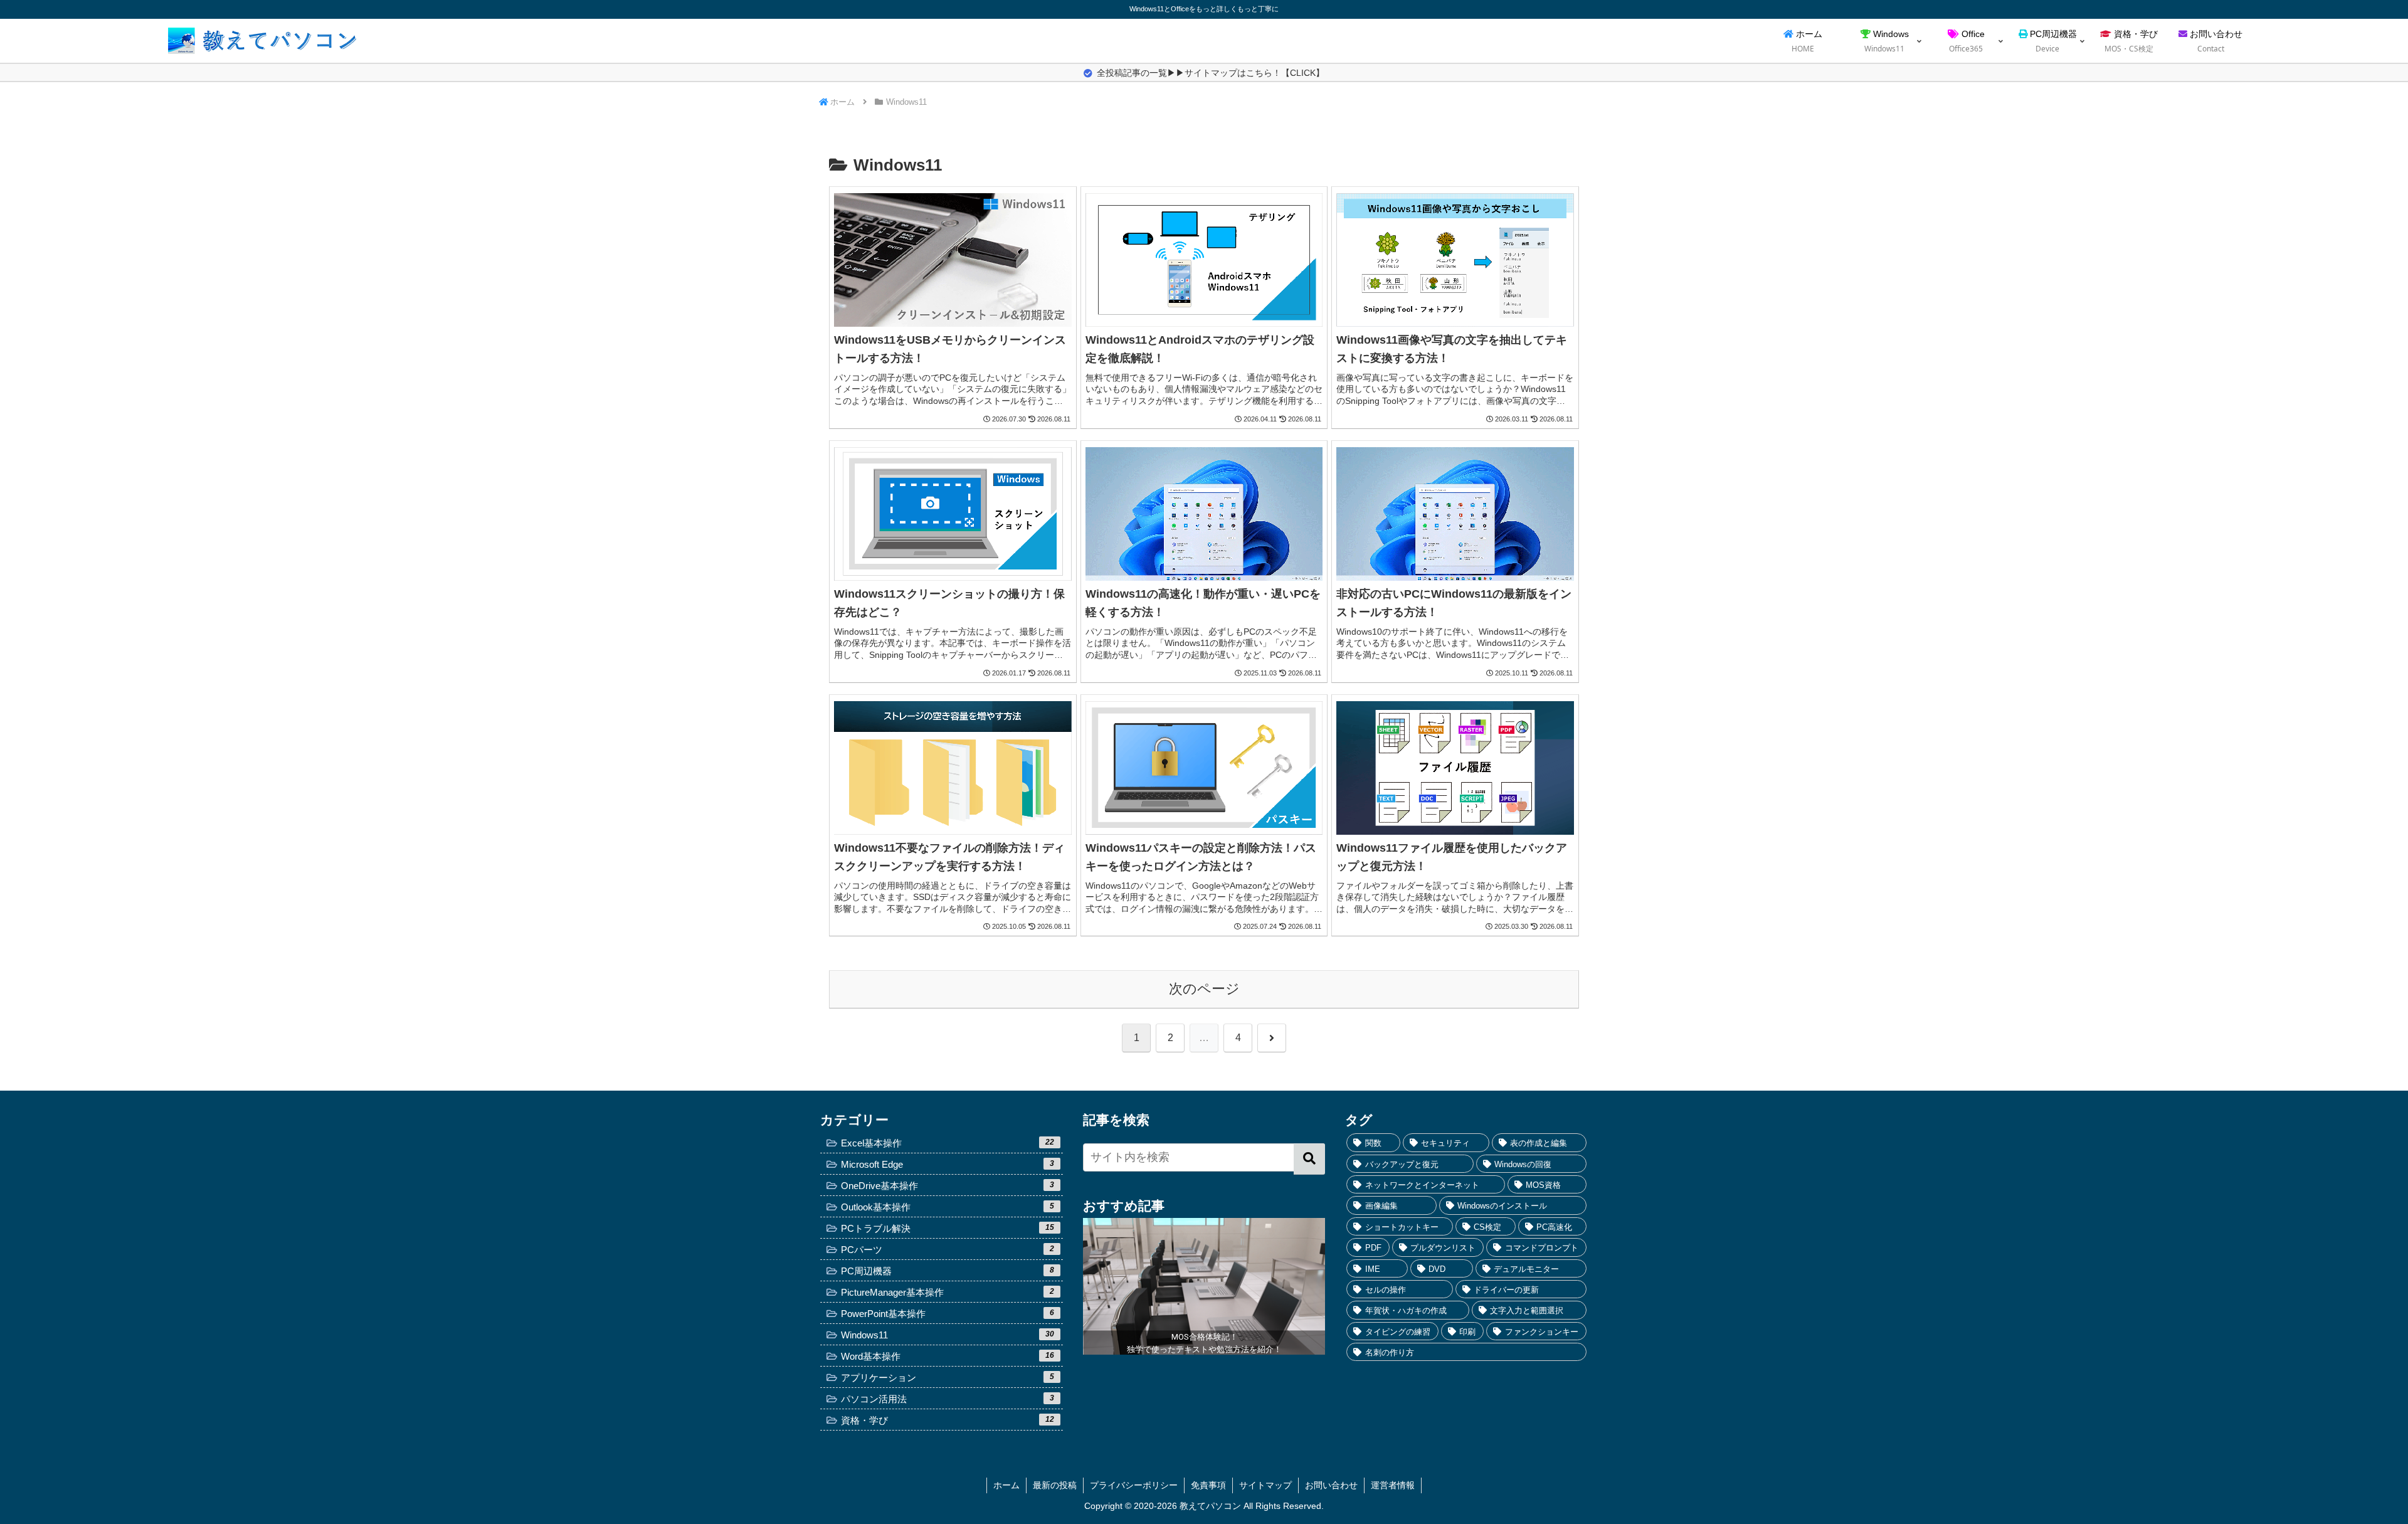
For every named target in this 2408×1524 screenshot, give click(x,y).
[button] (1309, 1159)
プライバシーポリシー (1134, 1485)
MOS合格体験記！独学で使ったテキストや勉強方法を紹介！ (1204, 1343)
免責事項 (1208, 1485)
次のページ (1204, 989)
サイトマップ (1265, 1485)
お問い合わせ (1331, 1485)
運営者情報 (1393, 1485)
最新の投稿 (1055, 1485)
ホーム (1006, 1485)
